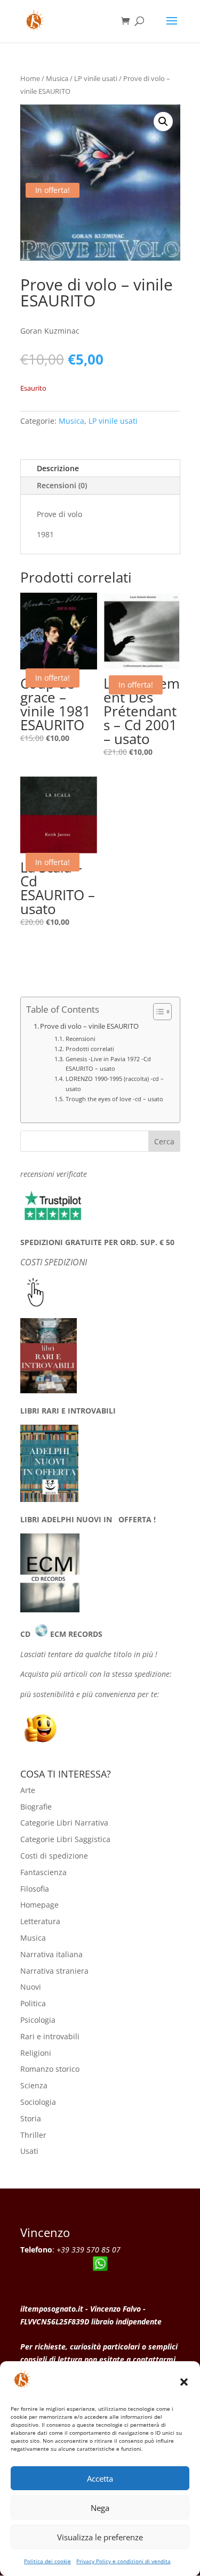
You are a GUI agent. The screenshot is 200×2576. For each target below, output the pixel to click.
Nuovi (31, 1987)
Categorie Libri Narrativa (64, 1823)
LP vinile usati (96, 78)
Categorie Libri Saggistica (65, 1839)
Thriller (33, 2135)
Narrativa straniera (54, 1971)
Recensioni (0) (62, 485)
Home (30, 78)
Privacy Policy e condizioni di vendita (123, 2561)
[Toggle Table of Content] (157, 1012)
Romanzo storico (50, 2069)
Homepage (39, 1905)
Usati (29, 2151)
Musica (57, 78)
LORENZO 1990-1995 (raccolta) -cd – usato (115, 1083)
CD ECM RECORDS (61, 1634)
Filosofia (35, 1889)
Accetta (100, 2478)
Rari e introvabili (50, 2036)
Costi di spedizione (54, 1856)
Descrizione (58, 468)
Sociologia (38, 2102)
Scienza (34, 2085)
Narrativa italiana (51, 1954)
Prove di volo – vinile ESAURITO (89, 1026)
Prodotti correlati (90, 1049)
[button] (184, 2382)
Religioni (36, 2053)
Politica (33, 2003)
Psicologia (38, 2020)
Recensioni (80, 1039)
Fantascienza (43, 1872)
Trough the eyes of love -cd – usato (114, 1099)
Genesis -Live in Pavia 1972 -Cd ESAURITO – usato (108, 1064)
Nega (100, 2508)
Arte (28, 1790)
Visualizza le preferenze (100, 2537)
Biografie (36, 1807)
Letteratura (40, 1921)
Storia (31, 2118)
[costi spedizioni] (36, 1304)
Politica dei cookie (47, 2561)
